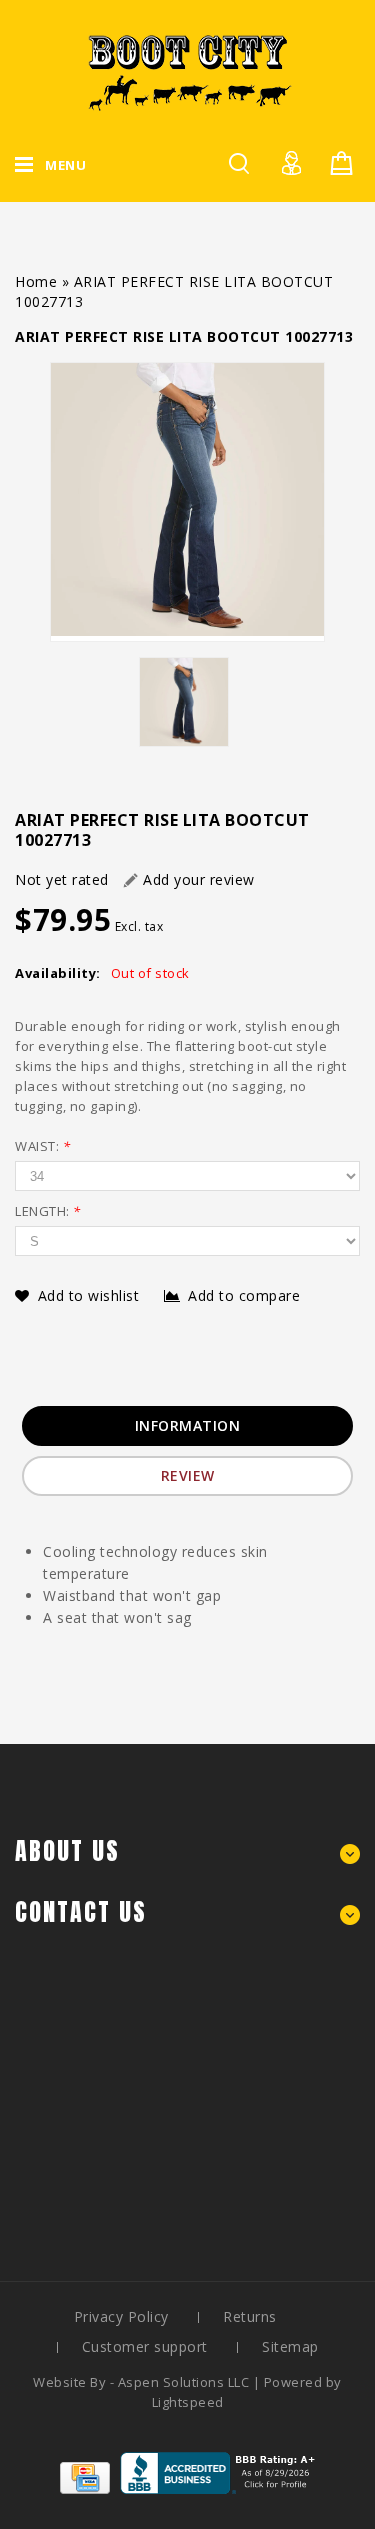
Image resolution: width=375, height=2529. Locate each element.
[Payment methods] (85, 2488)
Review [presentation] (188, 1475)
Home (36, 281)
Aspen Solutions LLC (185, 2382)
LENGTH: (48, 1211)
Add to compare (244, 1295)
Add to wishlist (91, 1295)
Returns (250, 2316)
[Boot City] (188, 72)
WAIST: (42, 1146)
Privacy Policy (121, 2316)
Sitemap (290, 2346)
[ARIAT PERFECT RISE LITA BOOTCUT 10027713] (187, 502)
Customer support (145, 2346)
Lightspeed (188, 2402)
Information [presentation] (188, 1425)
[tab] (188, 1426)
